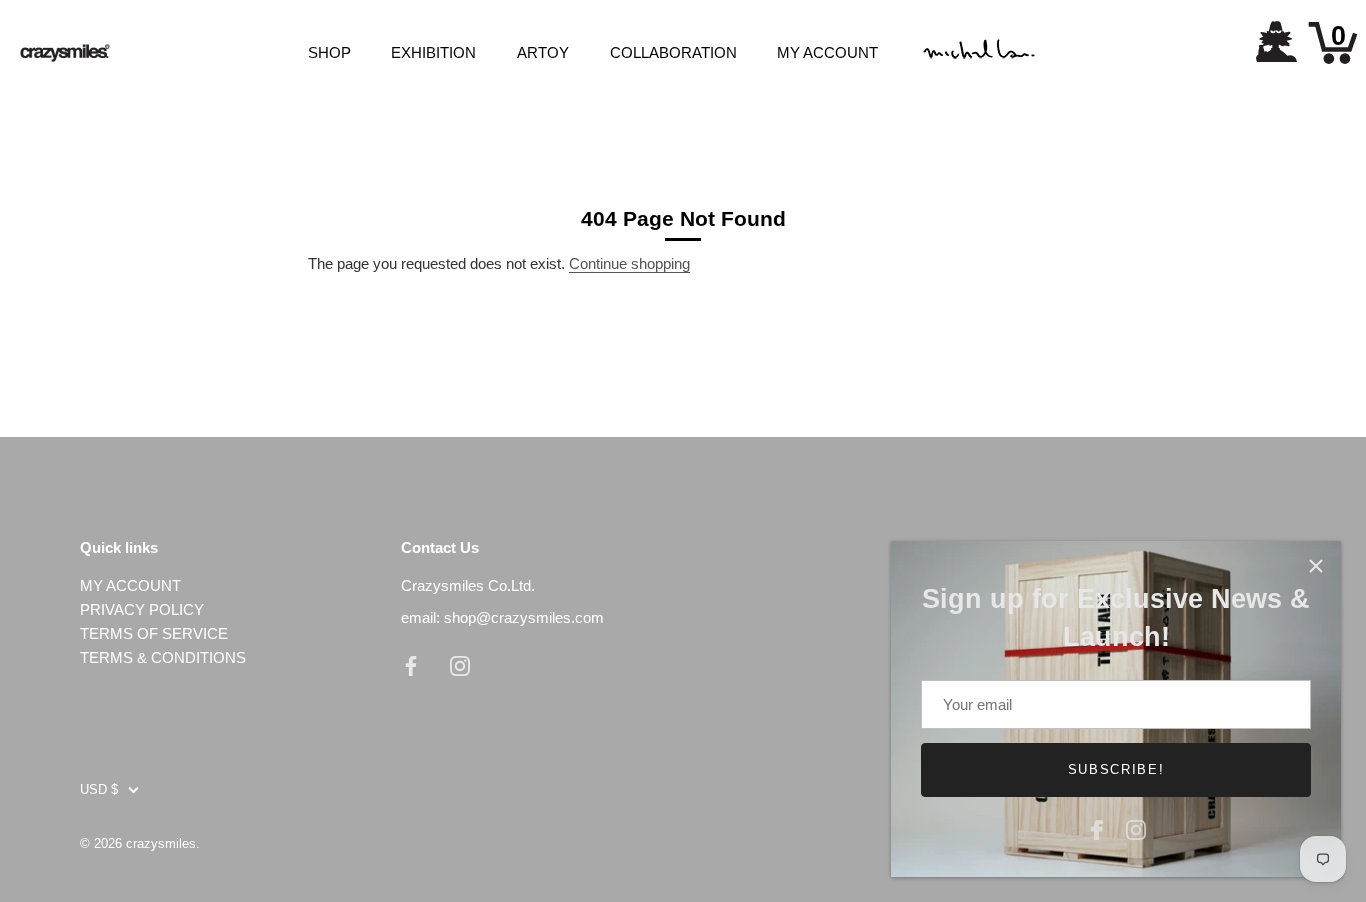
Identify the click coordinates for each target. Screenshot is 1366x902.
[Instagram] (1136, 827)
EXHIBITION (433, 52)
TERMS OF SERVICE (154, 633)
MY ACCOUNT (827, 52)
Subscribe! (1116, 769)
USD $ (99, 789)
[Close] (1316, 566)
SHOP (329, 52)
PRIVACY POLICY (142, 609)
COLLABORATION (673, 52)
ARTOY (543, 52)
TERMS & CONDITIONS (163, 657)
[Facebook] (1097, 827)
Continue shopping (629, 263)
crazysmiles (161, 843)
